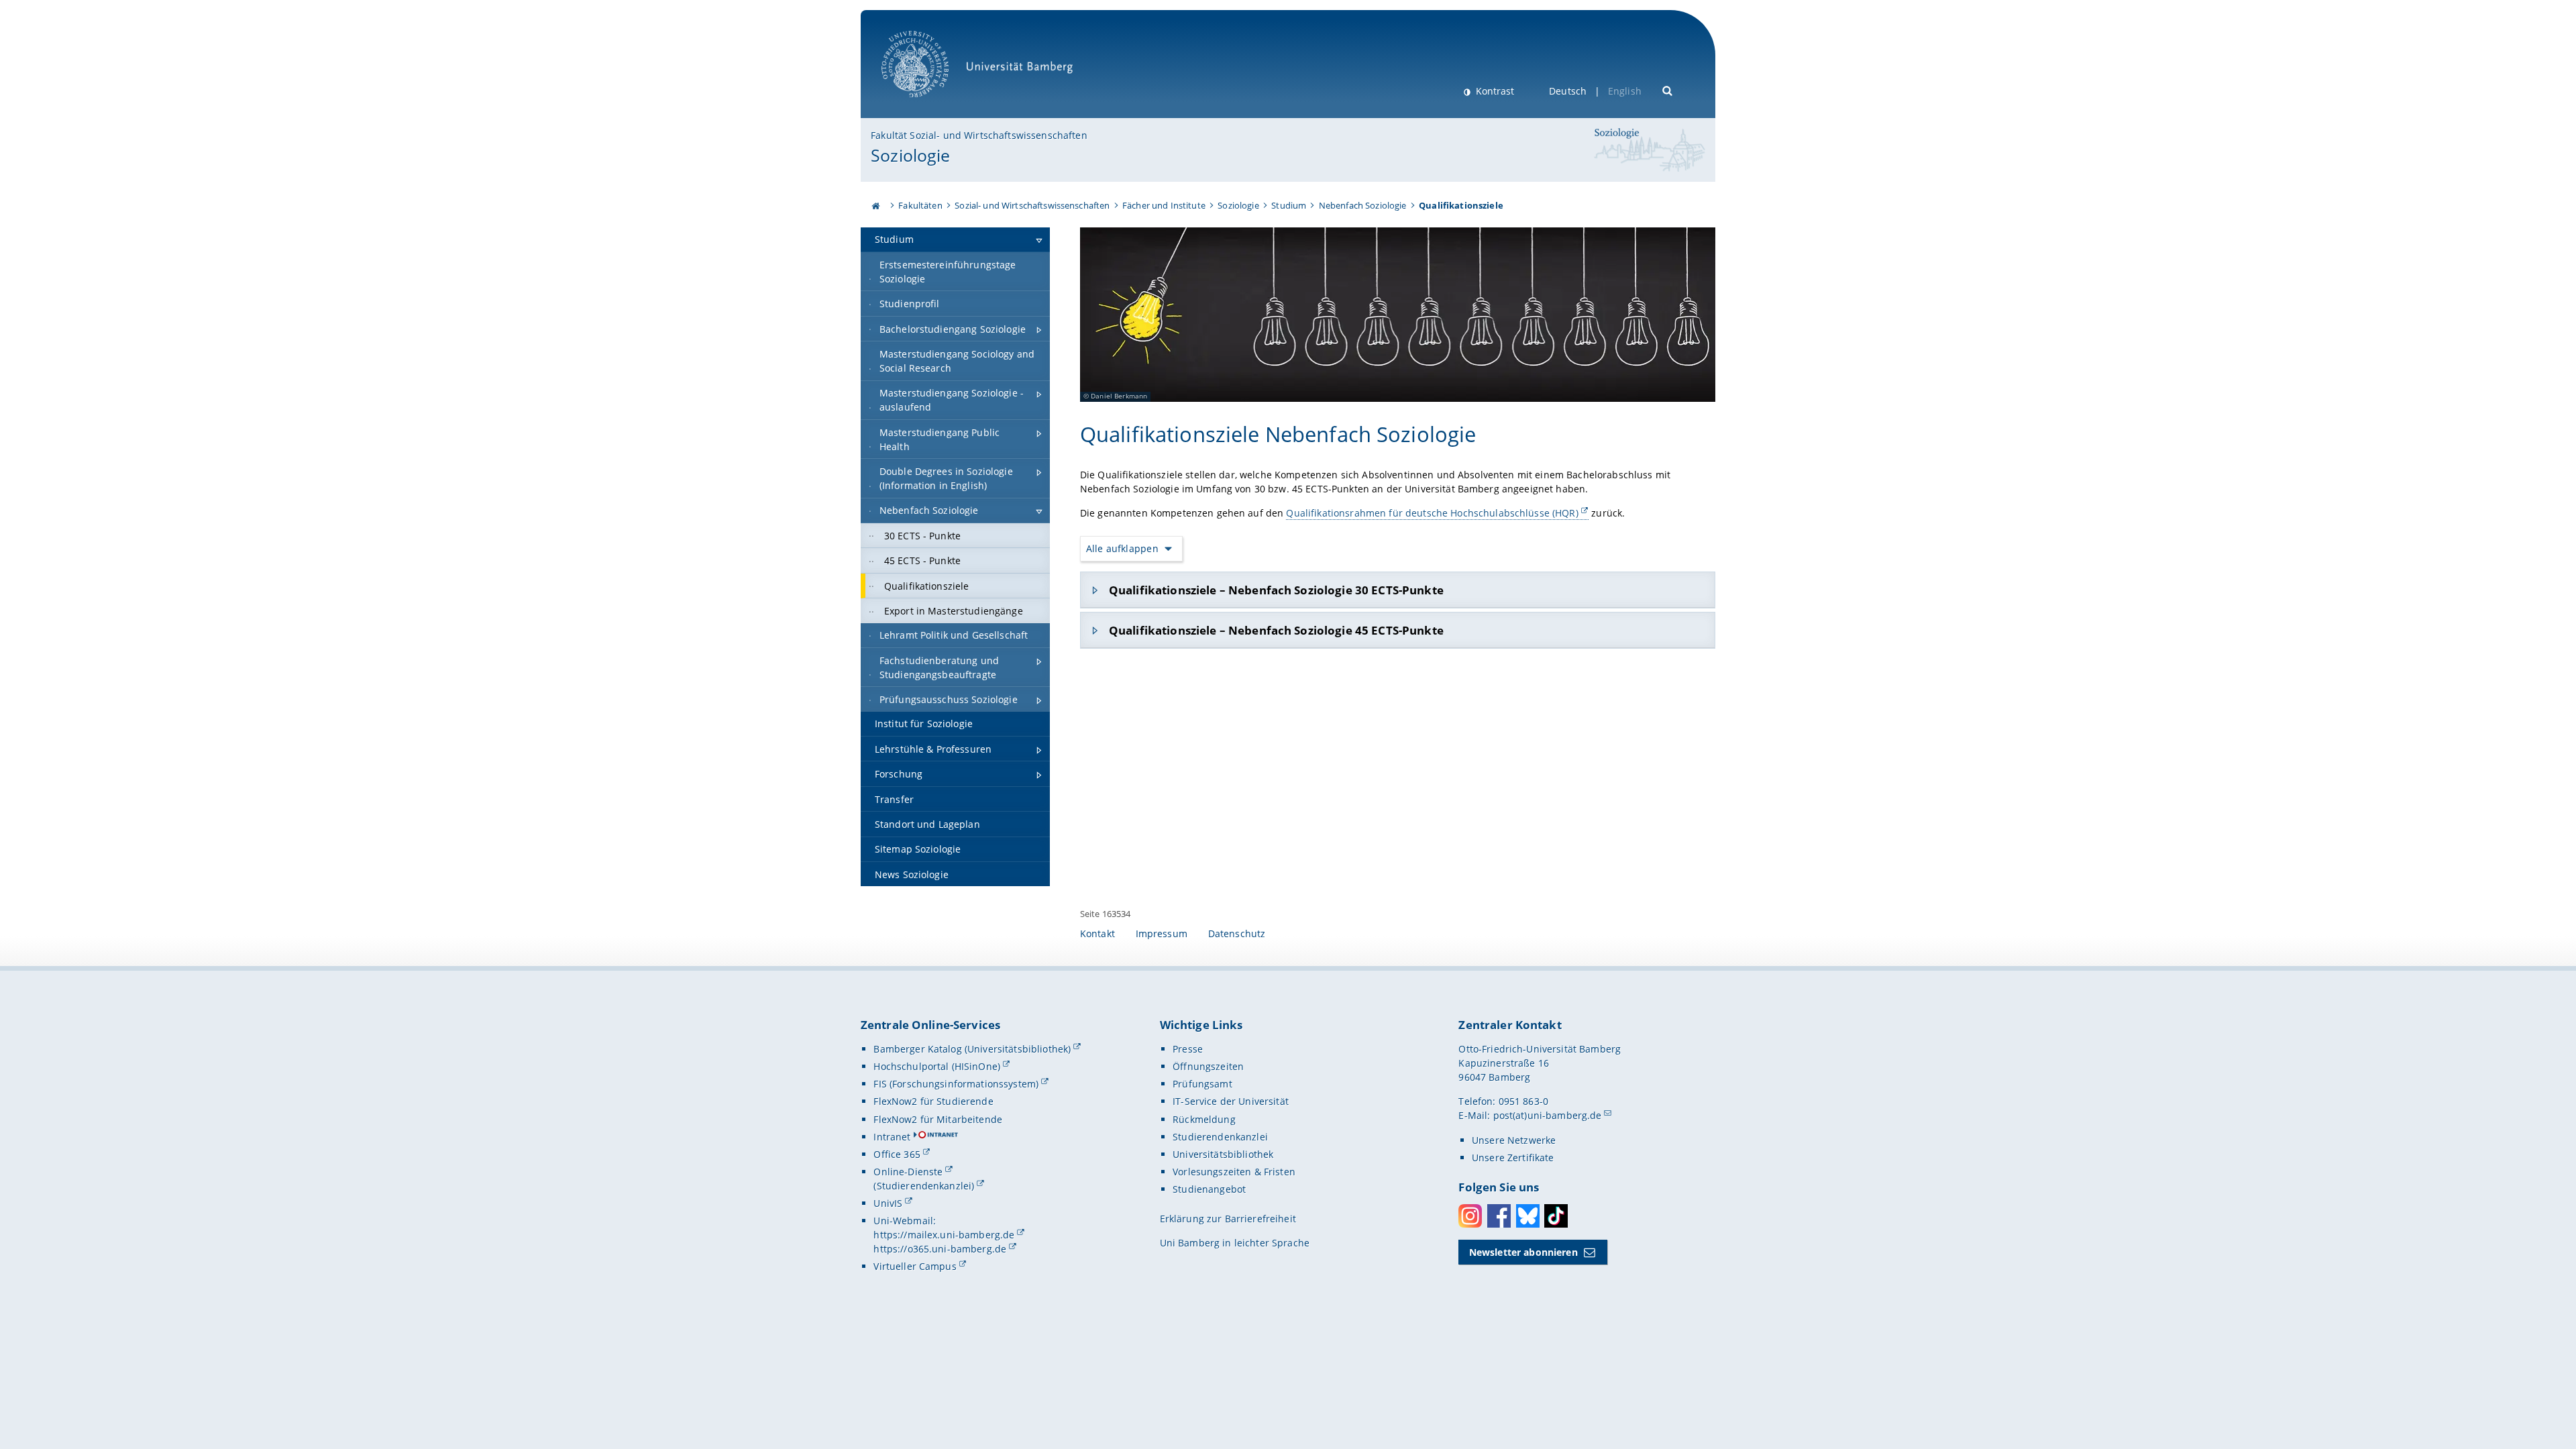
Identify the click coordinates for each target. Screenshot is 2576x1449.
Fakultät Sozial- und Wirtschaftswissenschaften (979, 135)
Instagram (1470, 1216)
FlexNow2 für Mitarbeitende (938, 1119)
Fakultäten (920, 205)
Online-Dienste (908, 1172)
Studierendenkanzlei (1220, 1137)
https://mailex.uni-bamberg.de (944, 1235)
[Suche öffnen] (1668, 90)
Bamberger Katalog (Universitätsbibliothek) (972, 1049)
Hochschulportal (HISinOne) (937, 1066)
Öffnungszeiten (1208, 1066)
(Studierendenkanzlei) (924, 1186)
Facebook (1499, 1216)
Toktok (1556, 1216)
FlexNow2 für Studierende (933, 1101)
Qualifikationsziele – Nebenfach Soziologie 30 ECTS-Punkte (1276, 590)
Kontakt (1097, 933)
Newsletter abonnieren (1523, 1252)
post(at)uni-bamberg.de (1548, 1115)
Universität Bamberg (929, 104)
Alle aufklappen (1122, 548)
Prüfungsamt (1202, 1084)
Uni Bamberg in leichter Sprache (1235, 1243)
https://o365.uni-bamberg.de (940, 1249)
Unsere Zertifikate (1513, 1158)
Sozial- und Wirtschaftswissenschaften (1032, 205)
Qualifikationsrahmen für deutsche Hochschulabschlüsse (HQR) (1432, 513)
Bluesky (1528, 1216)
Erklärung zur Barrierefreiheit (1228, 1219)
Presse (1188, 1049)
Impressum (1162, 933)
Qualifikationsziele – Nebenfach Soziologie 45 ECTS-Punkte (1276, 630)
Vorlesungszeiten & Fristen (1234, 1172)
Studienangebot (1209, 1189)
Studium (1289, 205)
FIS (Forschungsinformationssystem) (956, 1084)
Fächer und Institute (1164, 205)
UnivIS (888, 1203)
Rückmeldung (1204, 1119)
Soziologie (910, 155)
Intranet (892, 1137)
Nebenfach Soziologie (1363, 205)
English (1625, 91)
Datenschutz (1237, 933)
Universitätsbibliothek (1223, 1154)
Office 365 (897, 1154)
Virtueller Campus (915, 1266)
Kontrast (1494, 91)
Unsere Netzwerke (1514, 1140)
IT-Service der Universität (1231, 1101)
